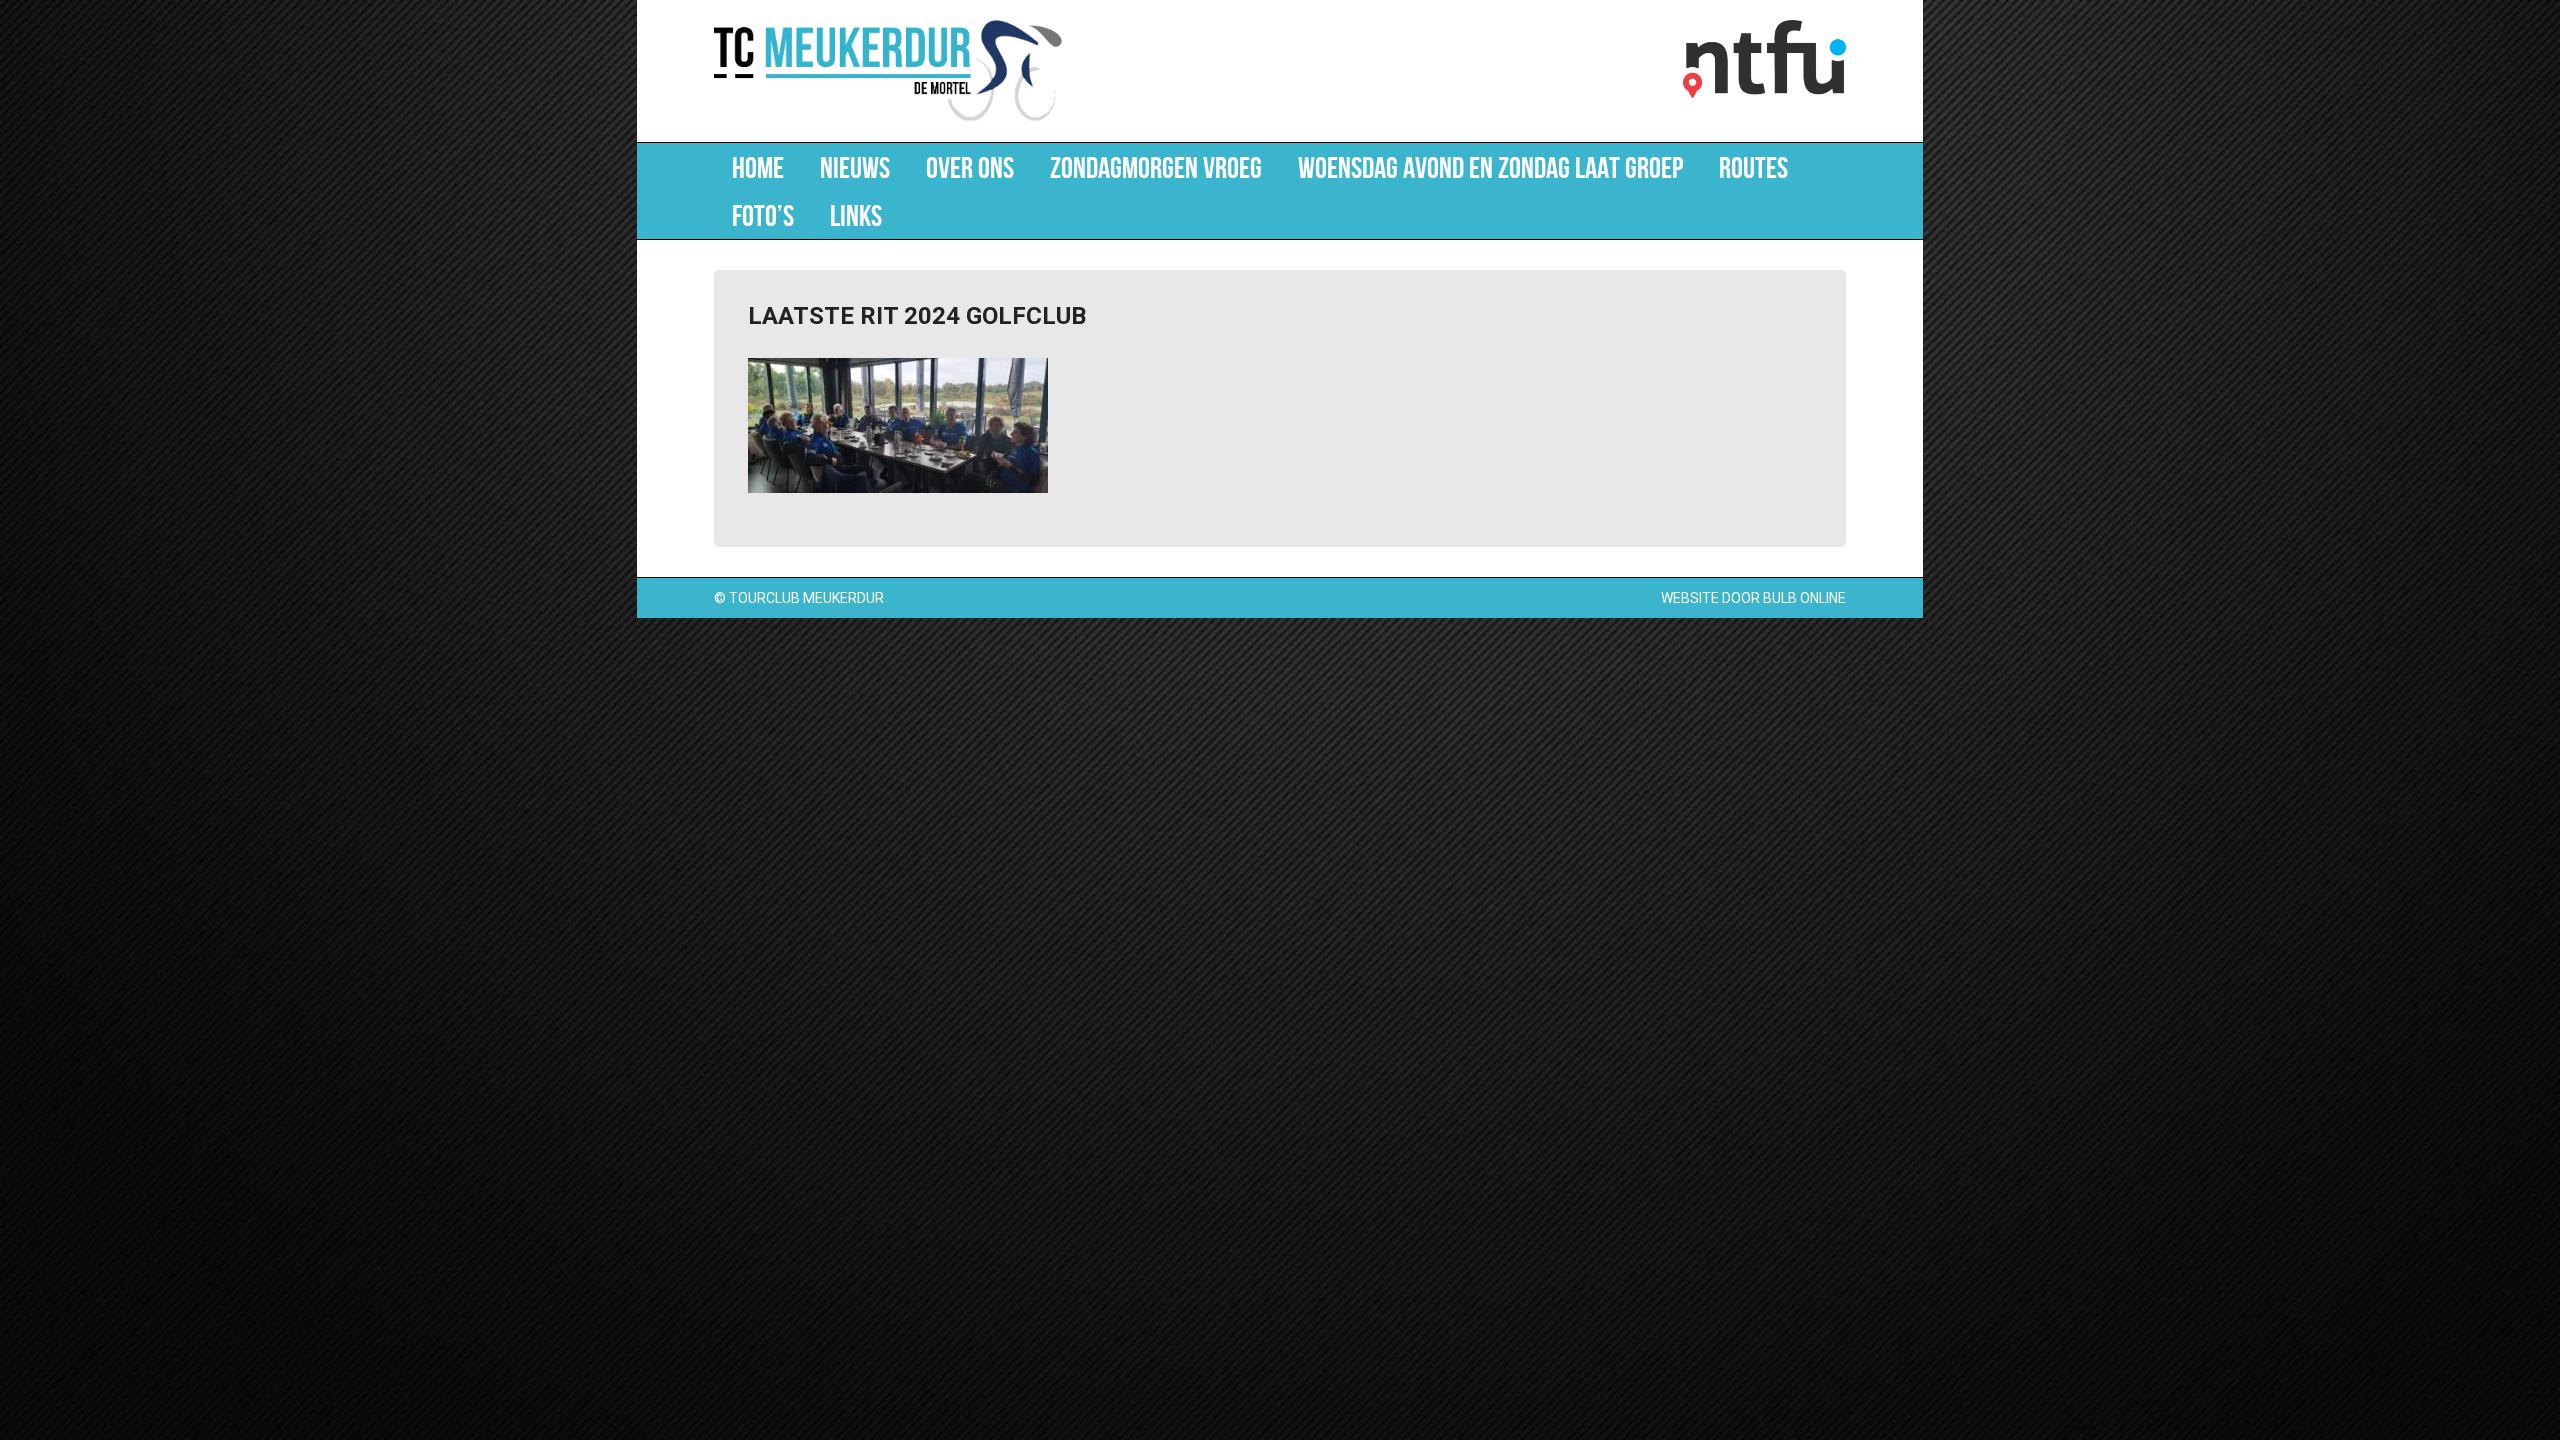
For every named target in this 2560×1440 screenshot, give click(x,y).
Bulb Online (1804, 598)
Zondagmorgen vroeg (1156, 167)
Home (758, 167)
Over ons (970, 167)
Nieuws (855, 167)
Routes (1753, 167)
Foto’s (763, 215)
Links (856, 215)
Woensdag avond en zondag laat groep (1490, 167)
